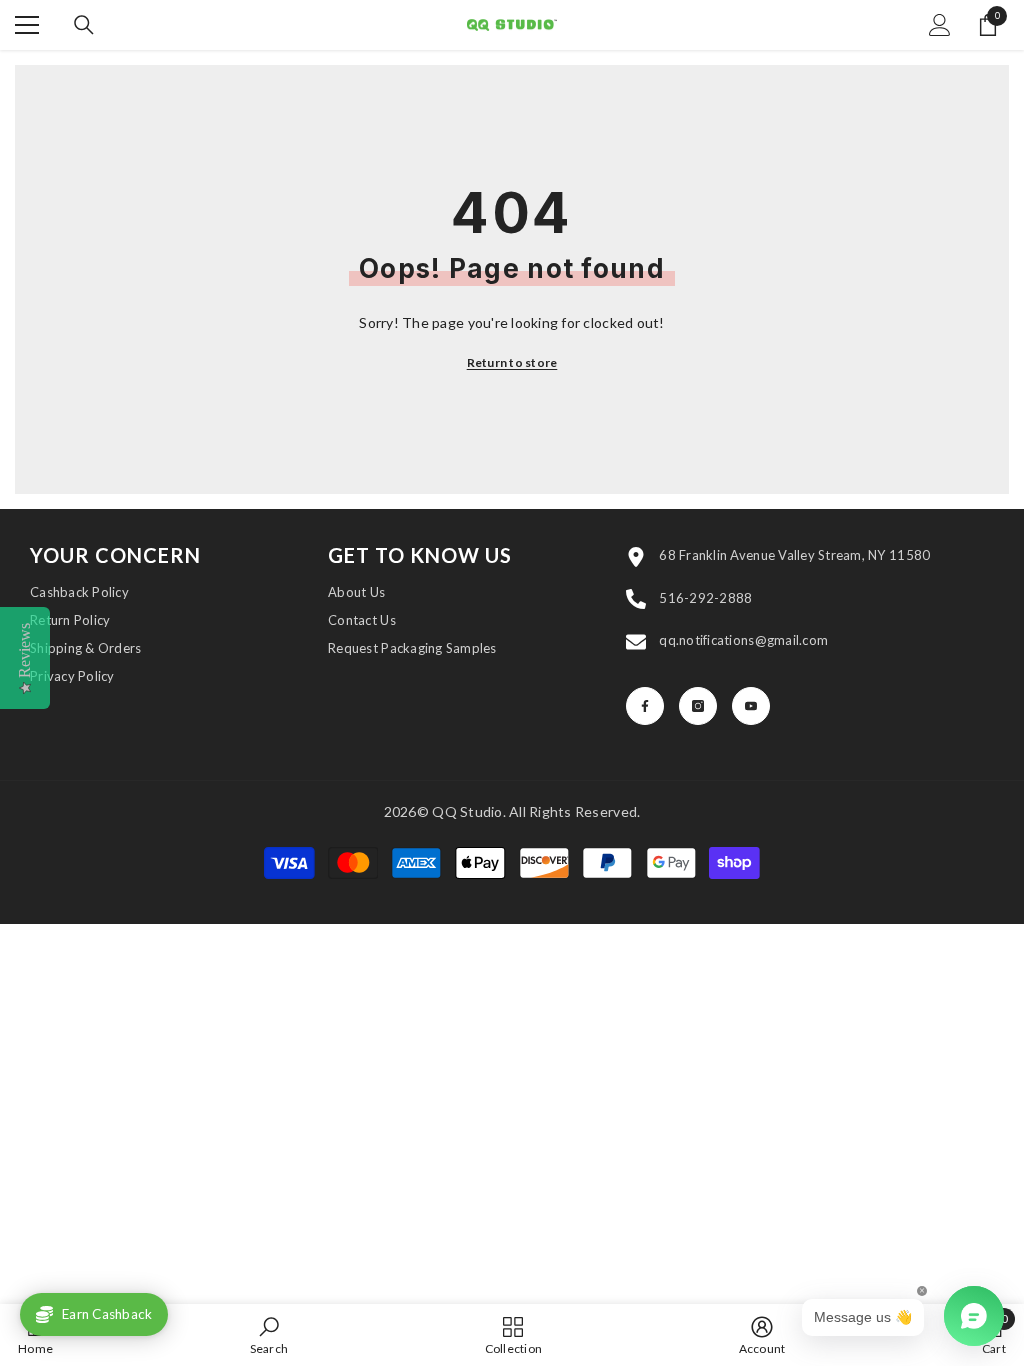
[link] (269, 1335)
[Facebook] (645, 706)
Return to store (512, 362)
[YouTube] (751, 706)
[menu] (27, 25)
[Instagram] (698, 706)
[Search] (84, 25)
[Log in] (940, 25)
